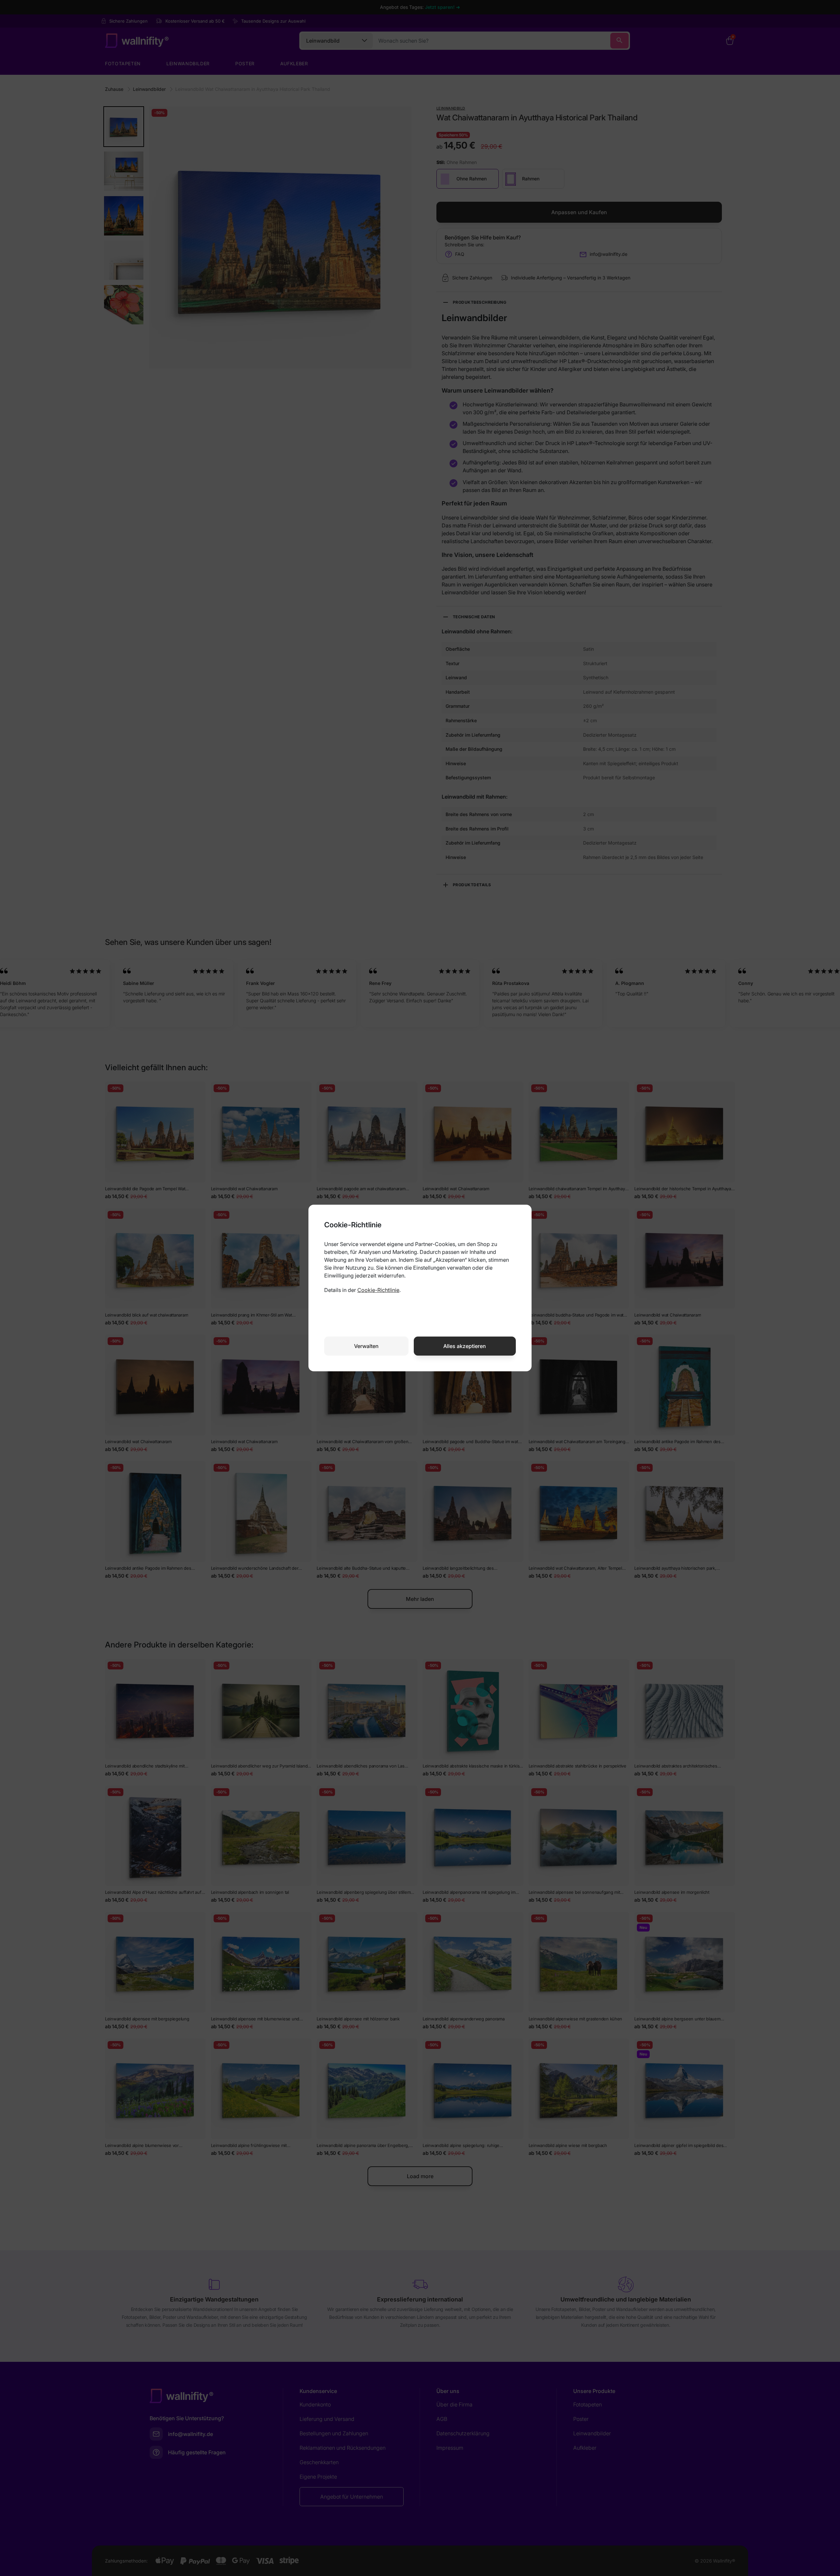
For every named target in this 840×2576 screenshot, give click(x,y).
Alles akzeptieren (465, 1346)
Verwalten (366, 1346)
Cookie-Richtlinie (378, 1290)
